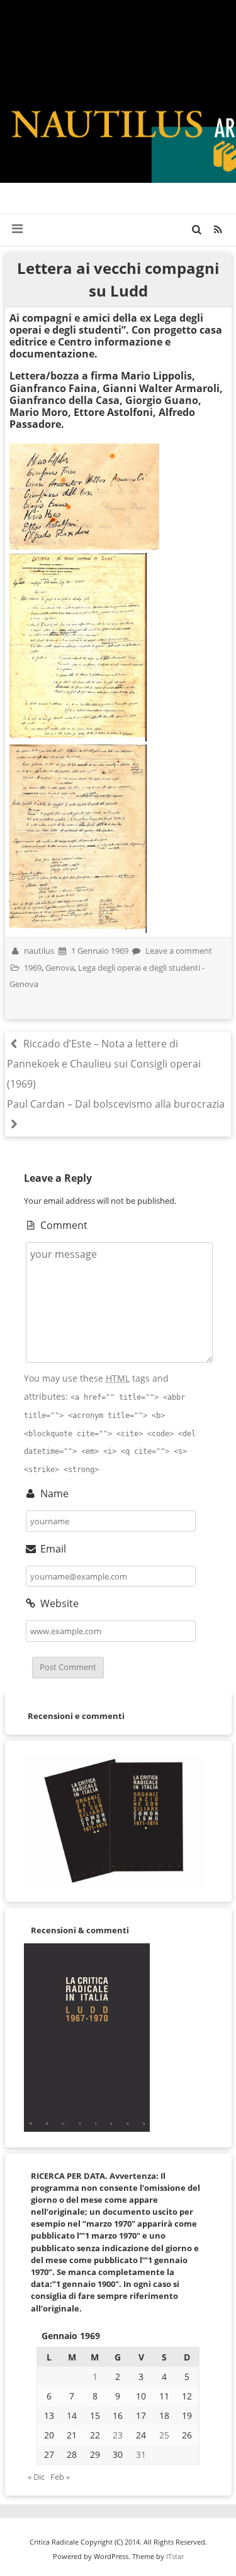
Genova (60, 968)
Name (53, 1493)
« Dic (36, 2477)
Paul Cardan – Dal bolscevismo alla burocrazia (116, 1104)
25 (164, 2435)
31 (141, 2454)
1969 (33, 968)
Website (58, 1603)
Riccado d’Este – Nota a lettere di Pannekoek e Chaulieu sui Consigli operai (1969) (104, 1064)
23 (118, 2435)
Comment (63, 1225)
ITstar (175, 2556)
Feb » (60, 2477)
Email (52, 1549)
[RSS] (218, 229)
